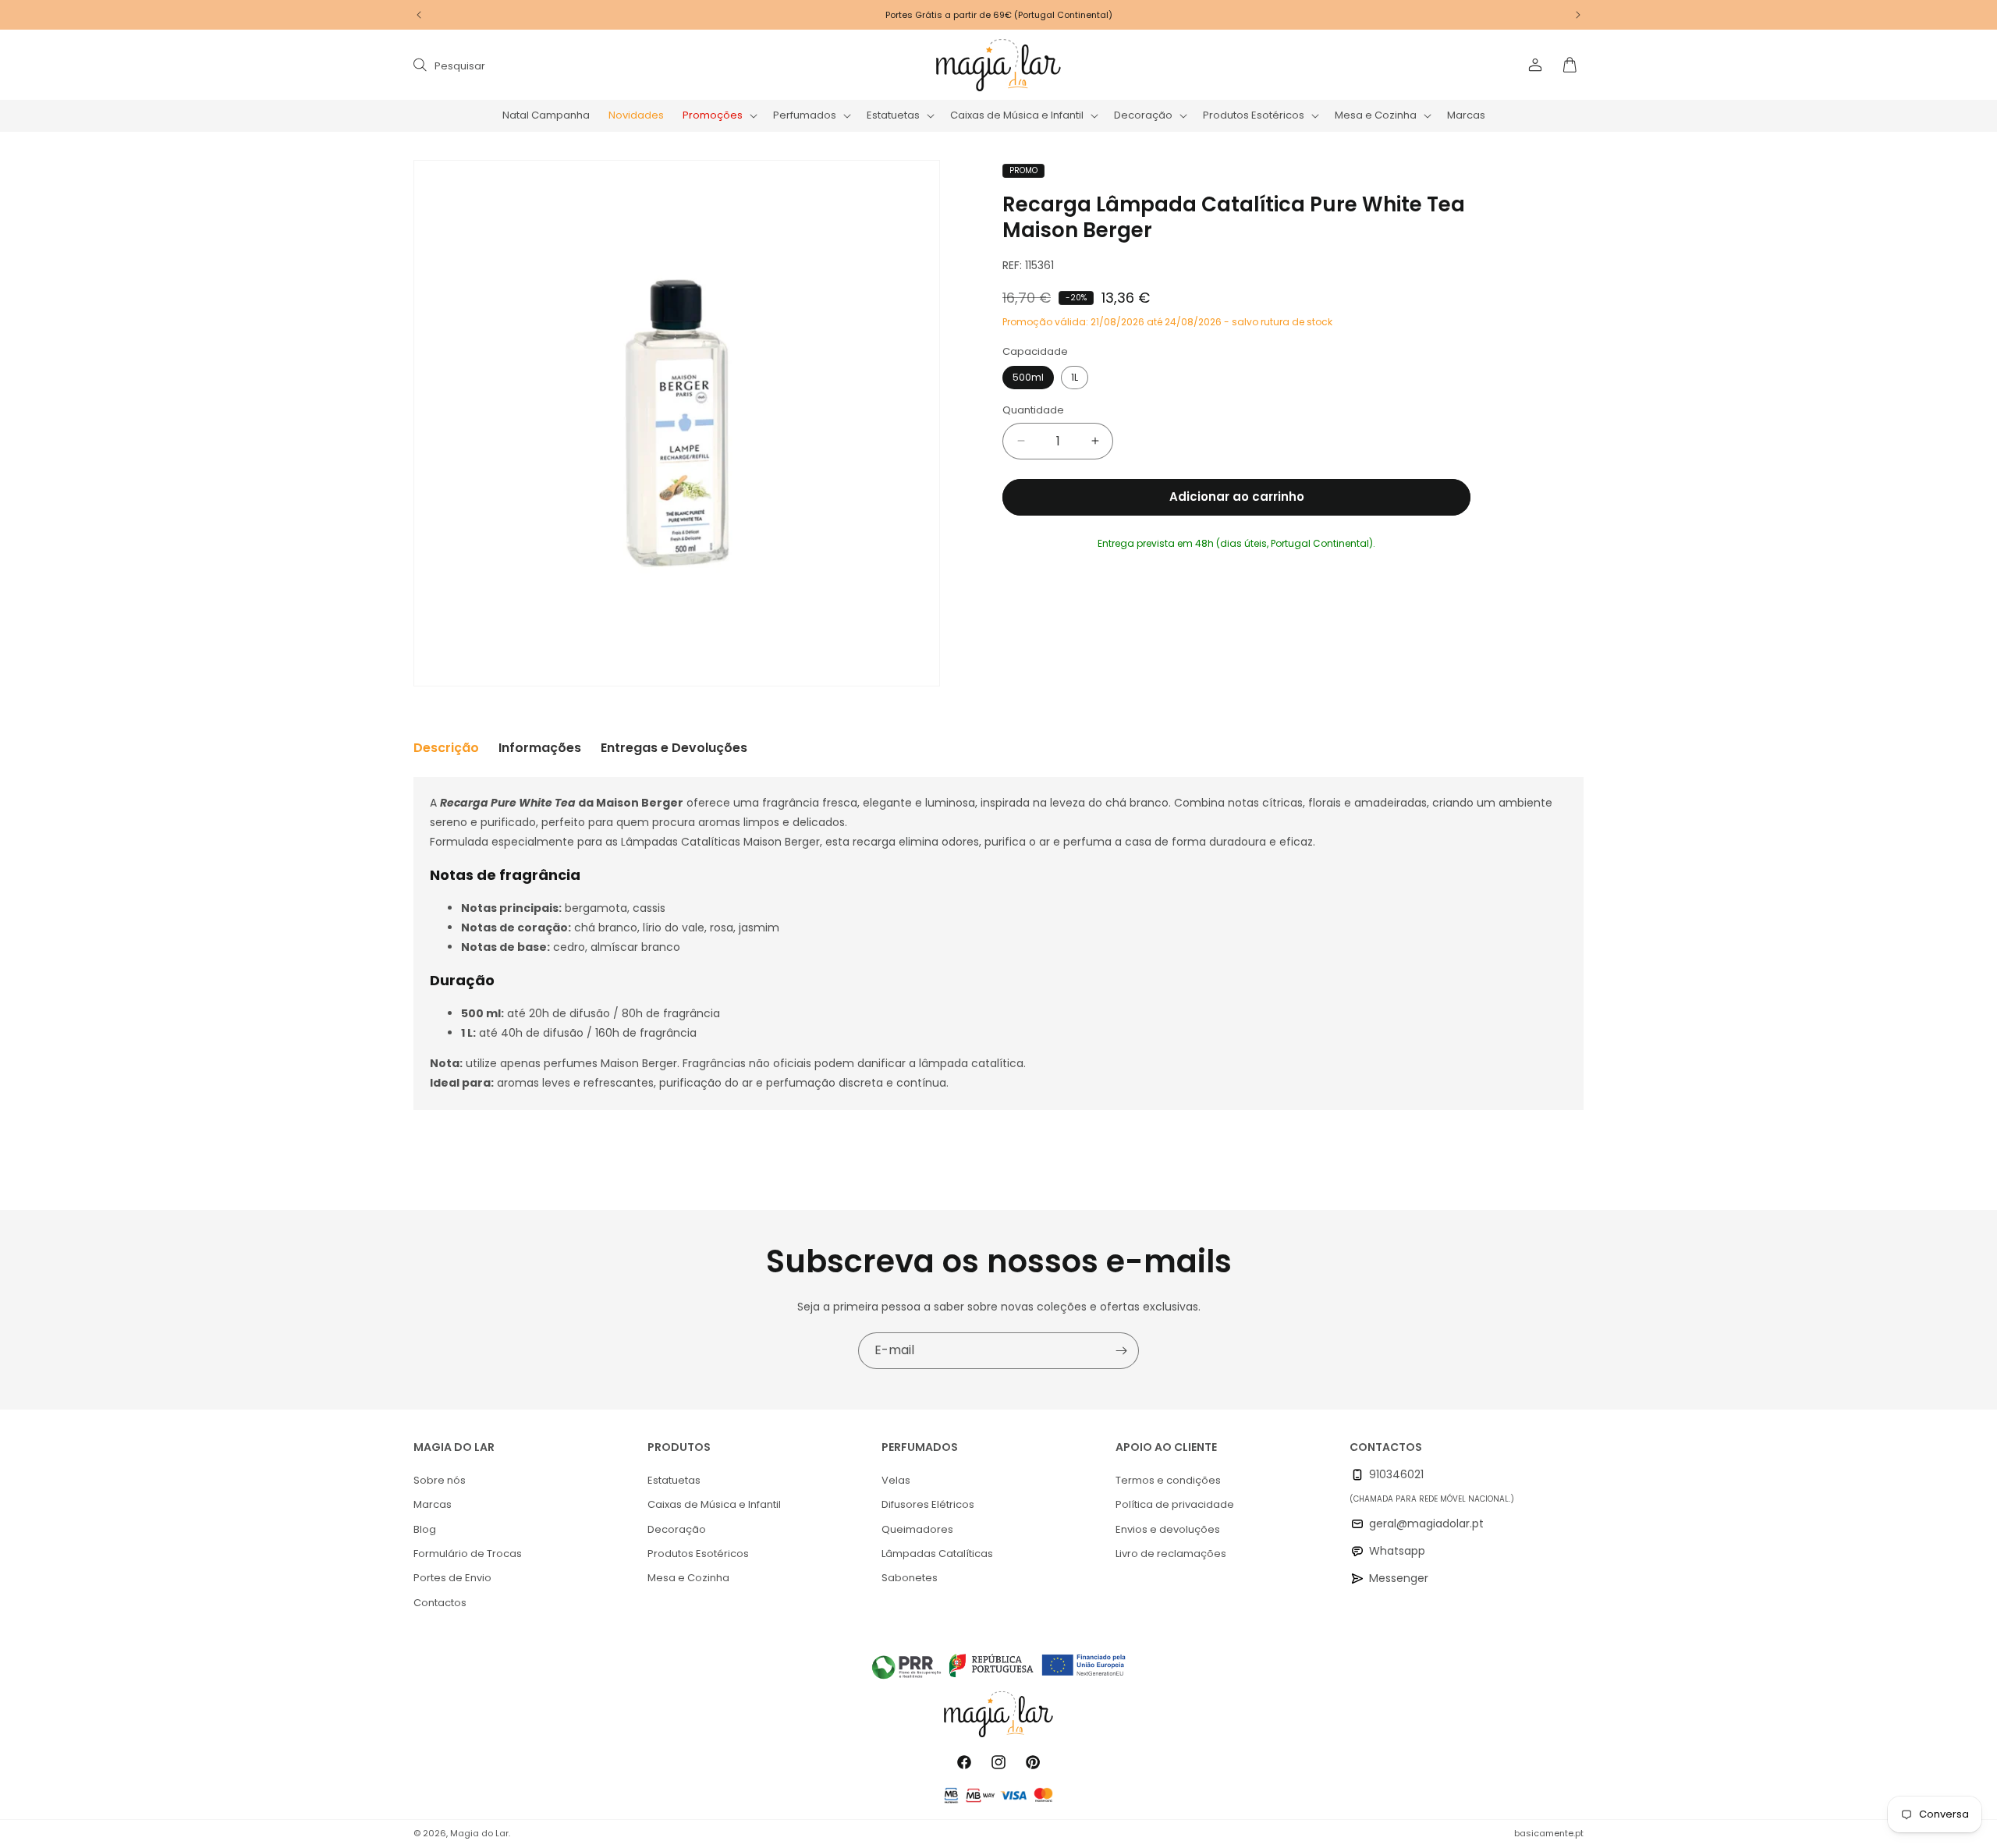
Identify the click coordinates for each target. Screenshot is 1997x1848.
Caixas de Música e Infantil (714, 1504)
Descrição (446, 748)
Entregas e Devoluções (674, 748)
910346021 (1396, 1474)
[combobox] (571, 65)
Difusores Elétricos (928, 1504)
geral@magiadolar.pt (1426, 1523)
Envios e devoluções (1168, 1529)
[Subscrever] (1121, 1351)
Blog (425, 1529)
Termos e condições (1168, 1480)
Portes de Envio (452, 1578)
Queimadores (917, 1529)
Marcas (433, 1504)
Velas (896, 1480)
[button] (718, 116)
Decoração (677, 1529)
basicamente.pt (1549, 1833)
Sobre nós (440, 1480)
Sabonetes (910, 1578)
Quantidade (1033, 410)
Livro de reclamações (1171, 1554)
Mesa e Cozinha (688, 1578)
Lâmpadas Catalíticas (937, 1554)
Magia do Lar (479, 1833)
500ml (1028, 377)
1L (1075, 377)
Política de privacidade (1175, 1504)
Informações (540, 748)
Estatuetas (674, 1480)
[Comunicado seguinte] (1578, 15)
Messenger (1399, 1578)
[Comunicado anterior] (419, 15)
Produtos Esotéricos (698, 1554)
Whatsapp (1397, 1551)
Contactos (440, 1603)
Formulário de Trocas (468, 1554)
